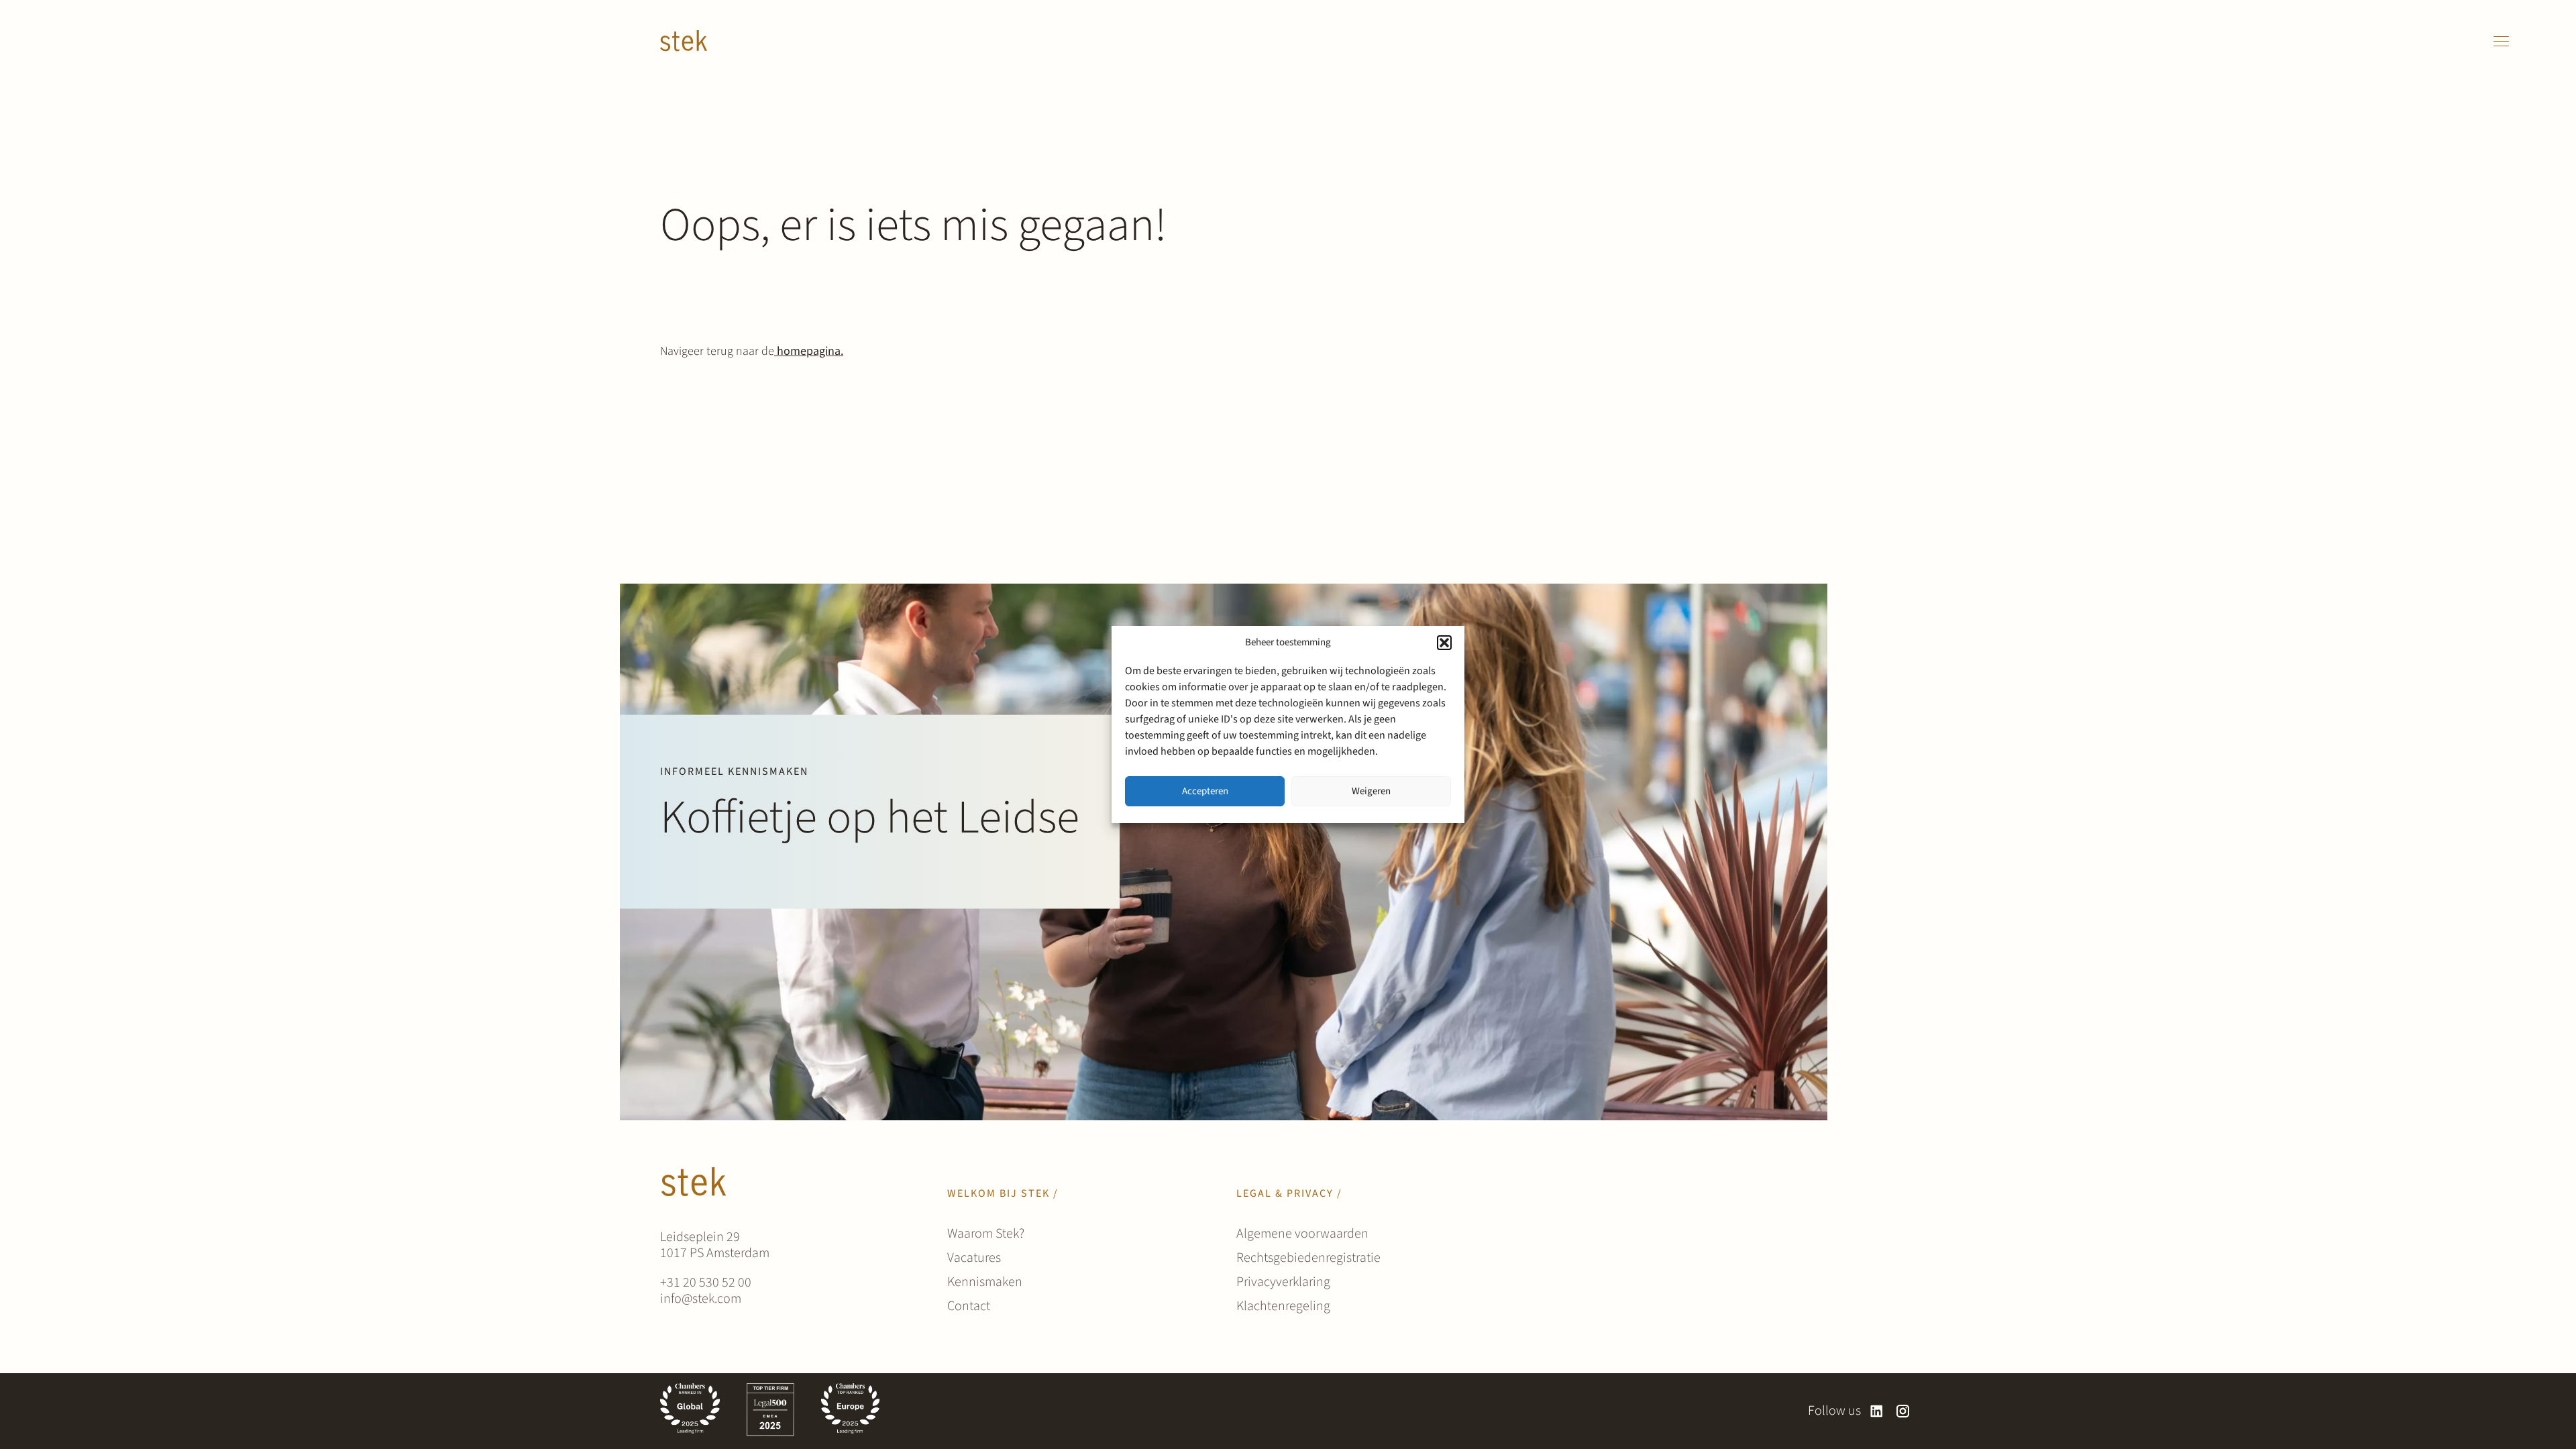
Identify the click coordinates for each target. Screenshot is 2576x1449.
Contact (969, 1306)
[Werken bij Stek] (684, 41)
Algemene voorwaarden (1302, 1234)
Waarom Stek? (986, 1234)
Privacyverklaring (1283, 1282)
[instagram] (1903, 1411)
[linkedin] (1877, 1411)
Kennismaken (985, 1282)
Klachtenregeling (1283, 1306)
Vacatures (974, 1258)
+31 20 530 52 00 (706, 1283)
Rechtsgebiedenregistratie (1308, 1258)
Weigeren (1371, 791)
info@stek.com (701, 1299)
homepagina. (809, 351)
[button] (1444, 643)
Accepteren (1205, 791)
